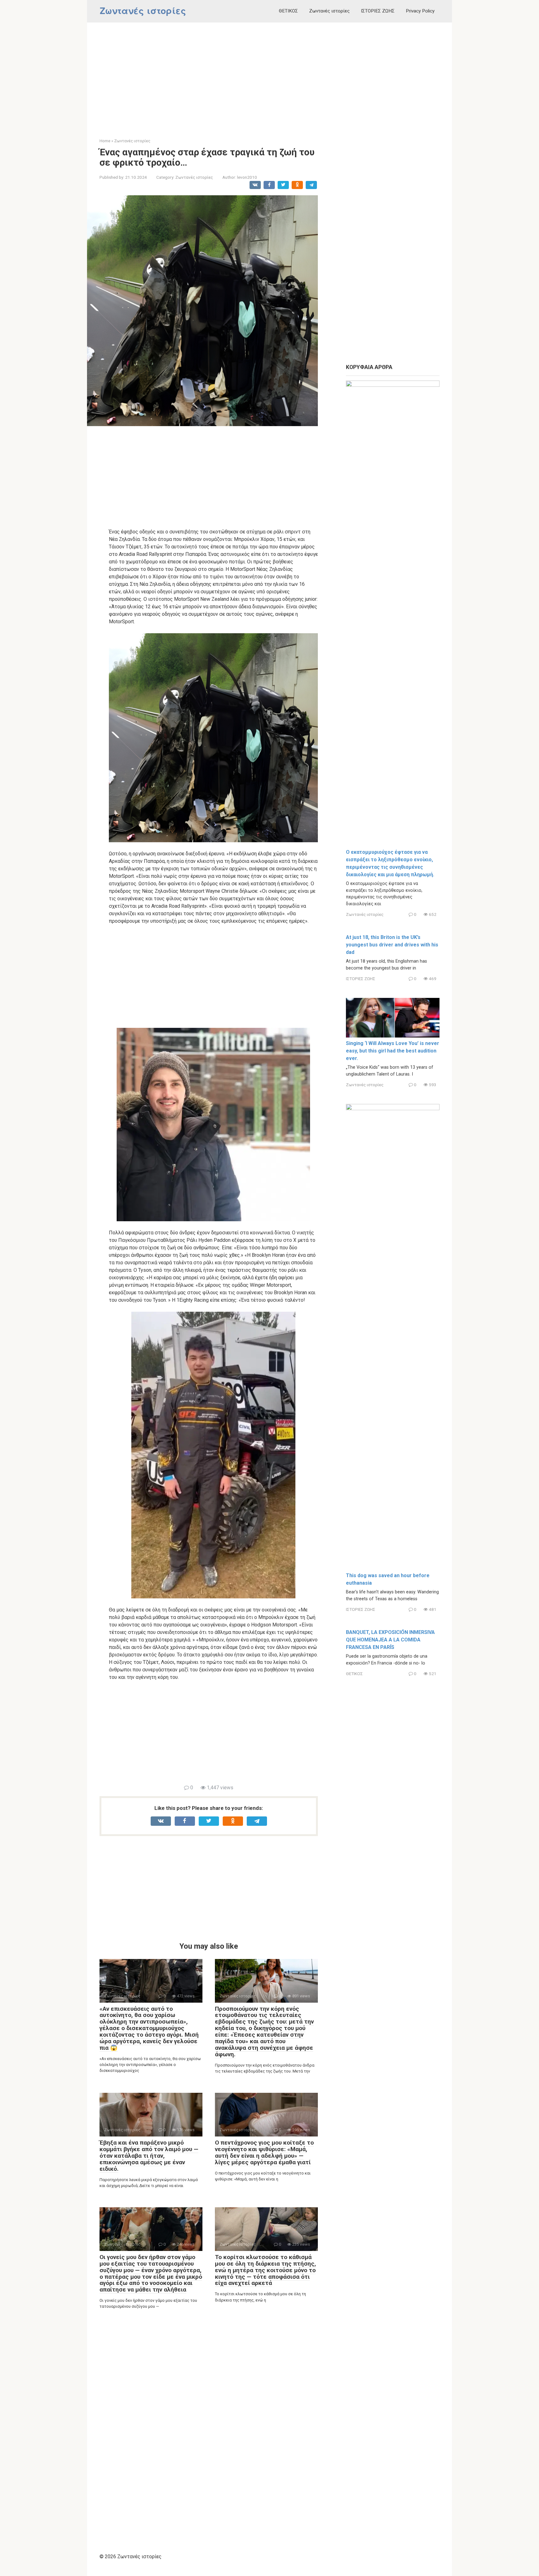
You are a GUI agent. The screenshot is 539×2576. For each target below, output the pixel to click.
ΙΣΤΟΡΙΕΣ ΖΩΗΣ (378, 11)
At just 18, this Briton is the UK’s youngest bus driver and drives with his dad (392, 945)
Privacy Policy (420, 11)
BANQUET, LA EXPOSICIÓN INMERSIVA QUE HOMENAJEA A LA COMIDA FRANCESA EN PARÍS (390, 1640)
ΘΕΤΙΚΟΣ (288, 11)
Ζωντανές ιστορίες (143, 11)
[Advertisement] (269, 75)
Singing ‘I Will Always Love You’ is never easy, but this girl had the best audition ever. (393, 1051)
